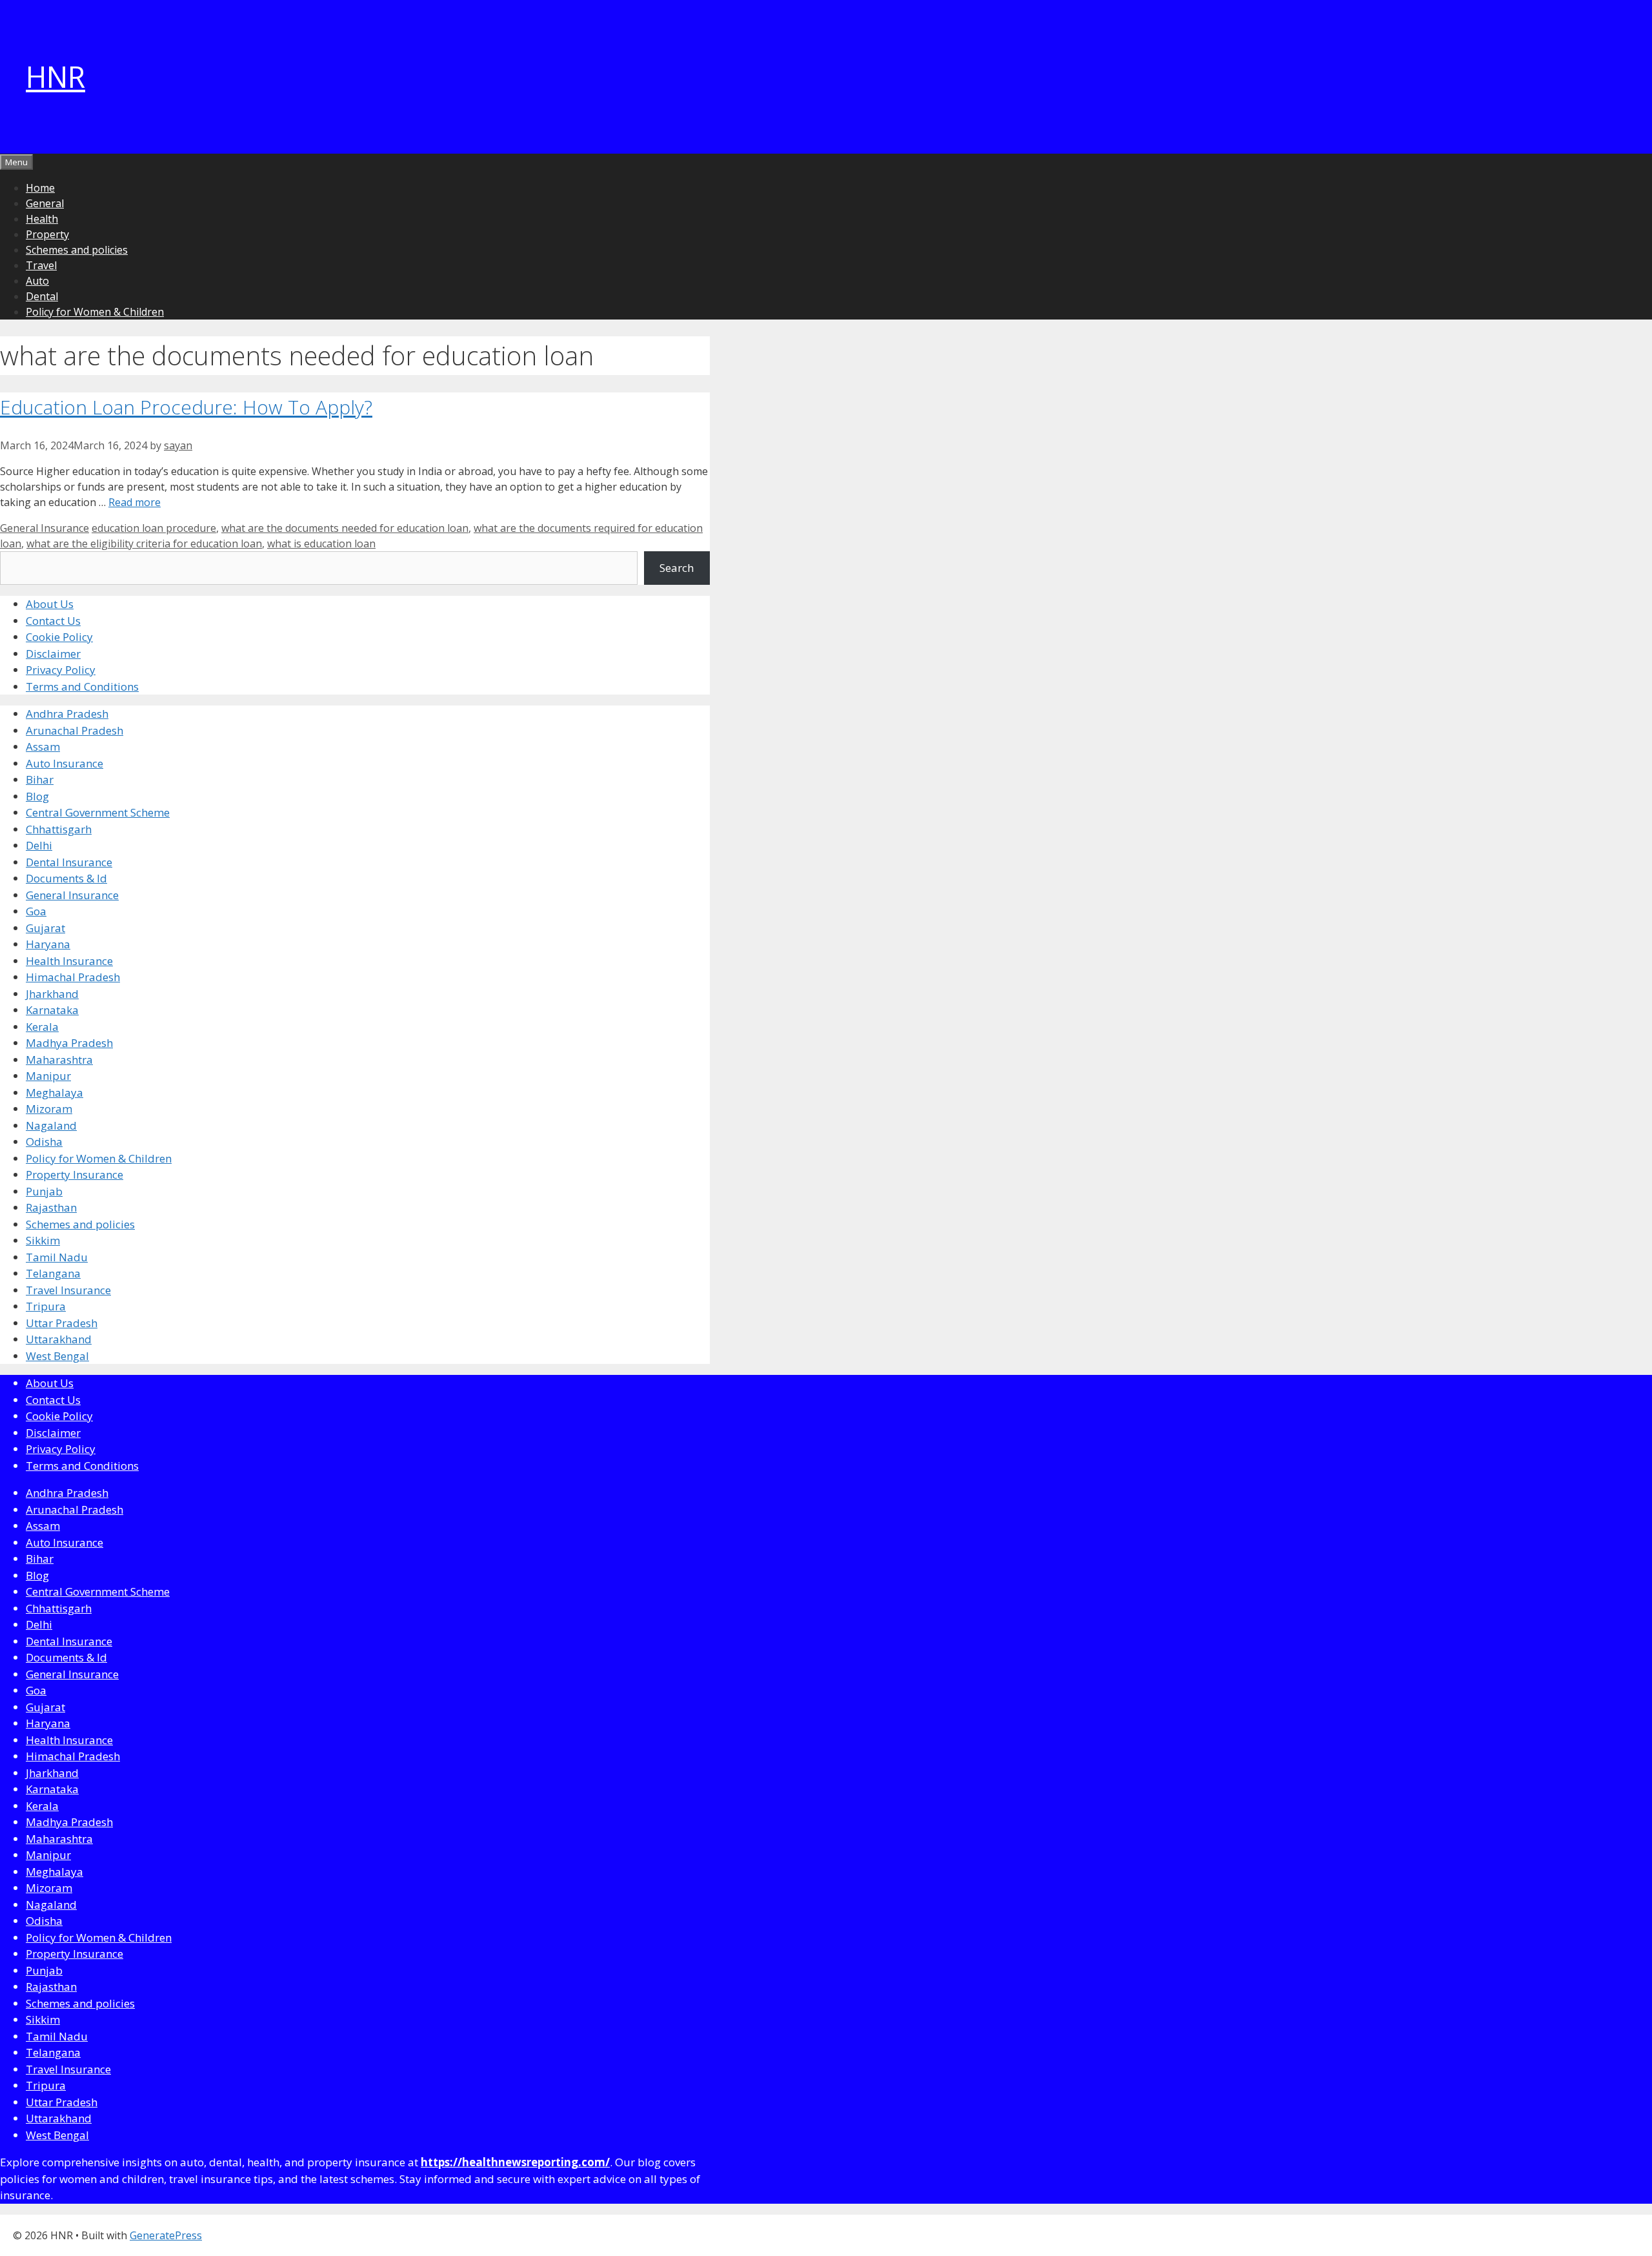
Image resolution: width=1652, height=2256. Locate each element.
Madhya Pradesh (69, 1043)
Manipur (48, 1076)
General (45, 203)
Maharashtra (59, 1060)
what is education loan (321, 544)
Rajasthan (51, 1207)
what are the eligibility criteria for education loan (144, 544)
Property (47, 234)
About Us (50, 604)
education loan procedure (154, 528)
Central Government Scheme (98, 812)
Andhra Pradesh (67, 714)
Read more (135, 502)
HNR (55, 76)
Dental (42, 296)
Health (42, 219)
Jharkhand (52, 994)
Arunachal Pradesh (75, 730)
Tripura (46, 1306)
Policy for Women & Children (95, 312)
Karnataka (52, 1010)
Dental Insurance (69, 862)
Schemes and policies (77, 250)
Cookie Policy (59, 637)
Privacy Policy (61, 670)
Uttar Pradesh (62, 1323)
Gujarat (45, 928)
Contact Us (53, 621)
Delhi (39, 845)
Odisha (44, 1142)
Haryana (48, 944)
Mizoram (49, 1109)
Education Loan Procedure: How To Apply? (186, 407)
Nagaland (51, 1125)
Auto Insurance (65, 763)
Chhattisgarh (59, 829)
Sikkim (43, 1240)
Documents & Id (66, 878)
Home (40, 188)
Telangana (53, 1273)
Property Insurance (75, 1174)
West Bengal (57, 1356)
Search (677, 568)
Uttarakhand (59, 1339)
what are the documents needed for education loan (345, 528)
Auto (37, 281)
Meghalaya (55, 1092)
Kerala (42, 1027)
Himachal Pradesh (73, 977)
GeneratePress (166, 2235)
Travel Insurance (68, 1290)
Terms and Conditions (82, 686)
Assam (43, 747)
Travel (41, 265)
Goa (36, 911)
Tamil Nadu (57, 1257)
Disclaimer (53, 654)
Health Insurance (69, 961)
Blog (37, 796)
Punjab (44, 1191)
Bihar (40, 779)
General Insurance (45, 528)
